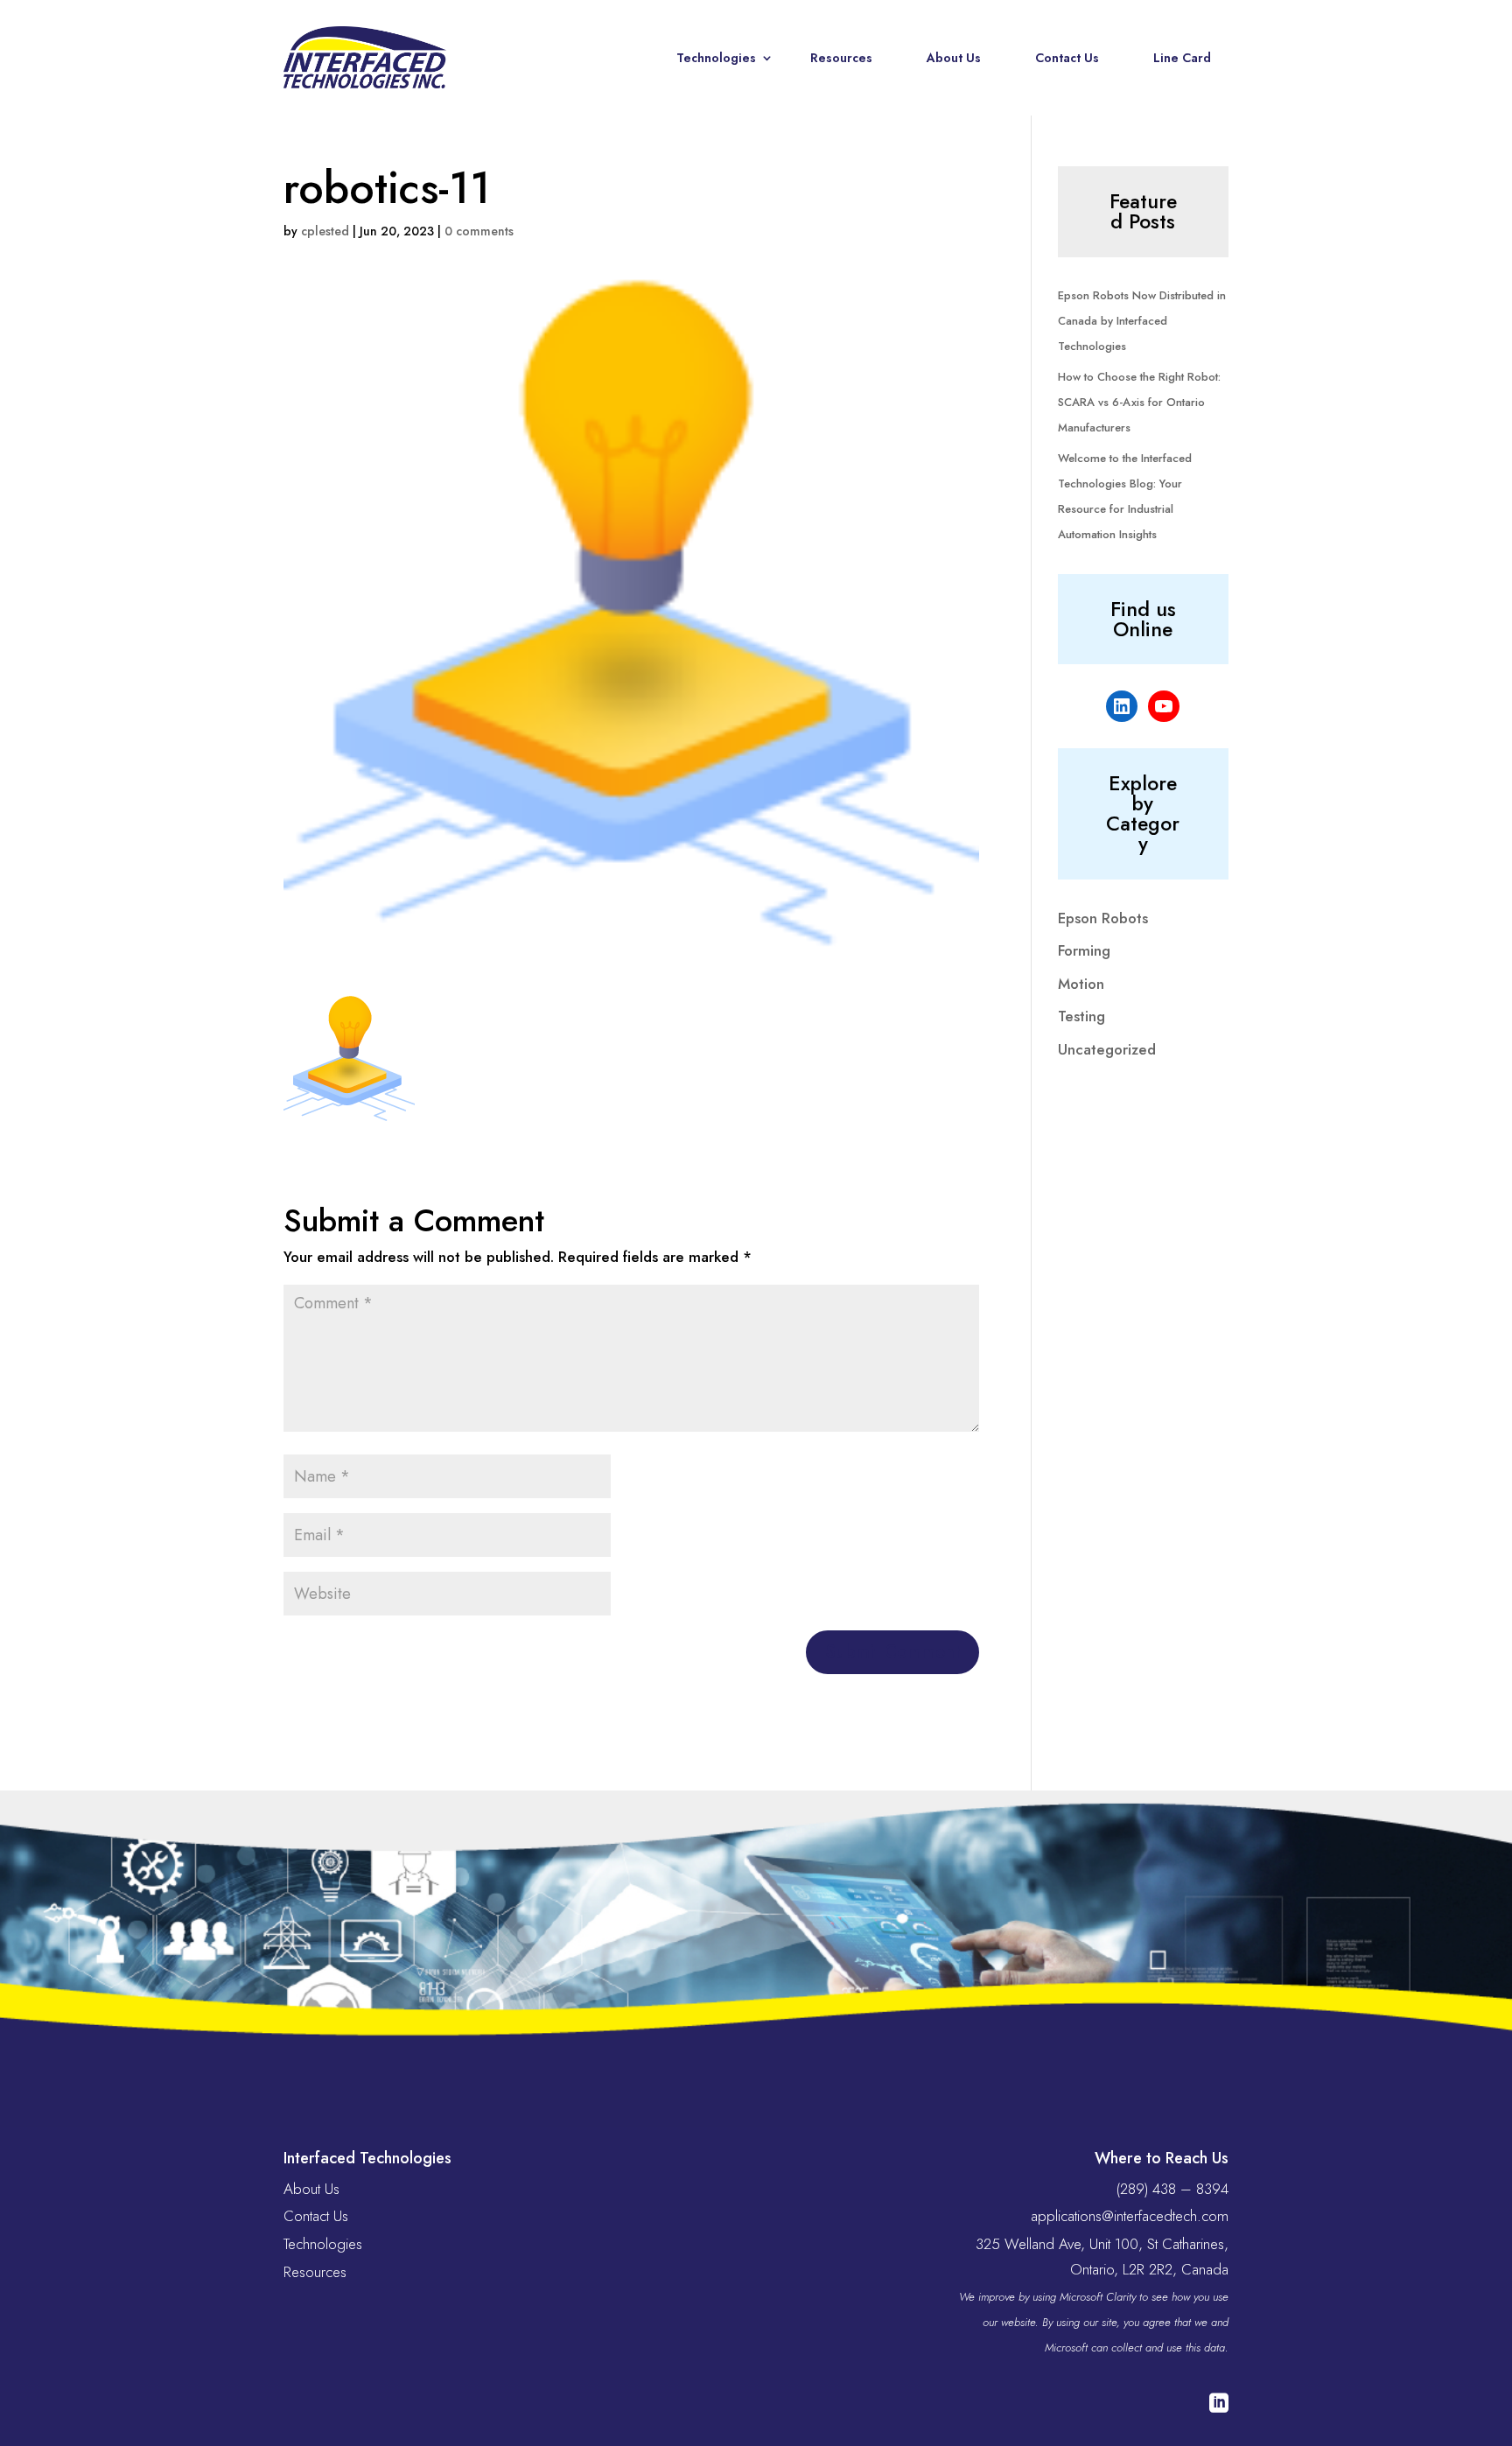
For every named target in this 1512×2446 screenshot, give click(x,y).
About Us (954, 58)
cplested (325, 231)
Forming (1084, 950)
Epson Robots (1103, 918)
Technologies (716, 58)
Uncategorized (1107, 1049)
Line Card (1182, 58)
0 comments (479, 231)
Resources (841, 58)
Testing (1081, 1016)
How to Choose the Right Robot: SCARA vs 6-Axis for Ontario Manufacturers (1139, 402)
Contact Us (1067, 58)
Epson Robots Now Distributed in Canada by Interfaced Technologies (1142, 321)
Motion (1081, 984)
